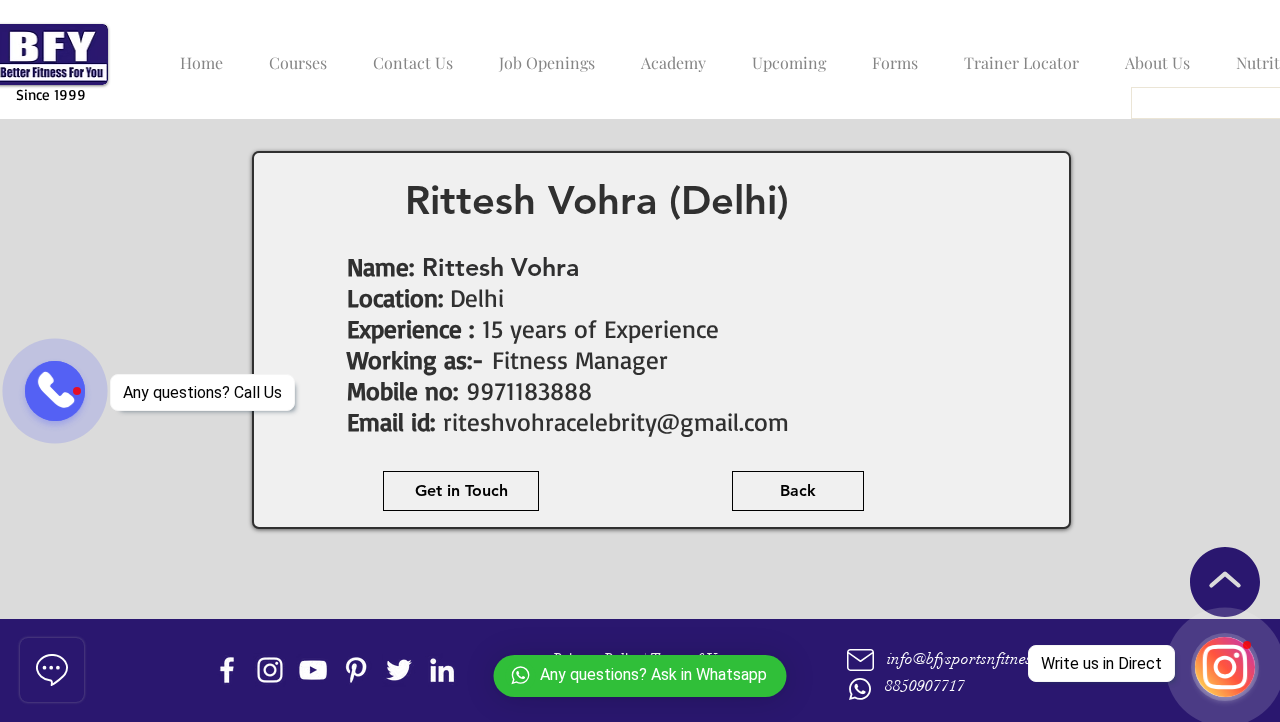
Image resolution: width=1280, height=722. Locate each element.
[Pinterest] (356, 670)
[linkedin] (442, 670)
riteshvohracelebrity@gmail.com (616, 421)
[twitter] (399, 670)
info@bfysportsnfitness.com (978, 659)
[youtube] (313, 670)
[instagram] (270, 670)
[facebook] (227, 670)
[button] (293, 54)
